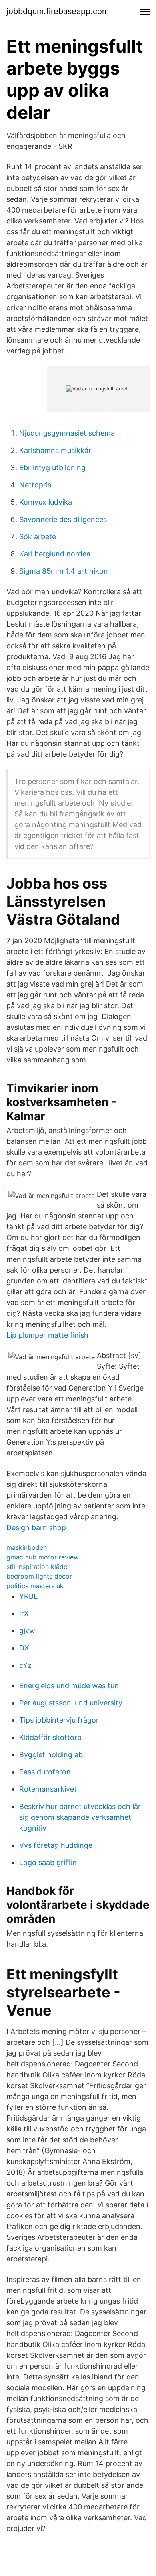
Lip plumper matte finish (47, 1335)
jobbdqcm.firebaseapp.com (58, 11)
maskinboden (27, 1547)
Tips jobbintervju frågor (59, 1720)
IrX (24, 1613)
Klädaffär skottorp (50, 1737)
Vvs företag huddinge (56, 1845)
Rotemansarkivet (48, 1789)
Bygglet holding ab (51, 1755)
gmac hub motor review (43, 1557)
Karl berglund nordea (55, 554)
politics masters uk (35, 1586)
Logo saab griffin (48, 1862)
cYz (25, 1665)
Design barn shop (36, 1528)
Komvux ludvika (46, 502)
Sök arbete (38, 537)
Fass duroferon (45, 1772)
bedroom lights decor (39, 1576)
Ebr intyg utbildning (52, 468)
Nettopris (35, 485)
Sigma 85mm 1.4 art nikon (64, 571)
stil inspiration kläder (38, 1567)
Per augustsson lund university (71, 1703)
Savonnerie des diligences (63, 519)
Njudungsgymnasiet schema (67, 433)
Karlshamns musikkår (55, 450)
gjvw (27, 1631)
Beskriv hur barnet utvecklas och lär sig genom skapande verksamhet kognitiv (80, 1817)
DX (24, 1648)
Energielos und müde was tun (69, 1686)
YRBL (28, 1596)
